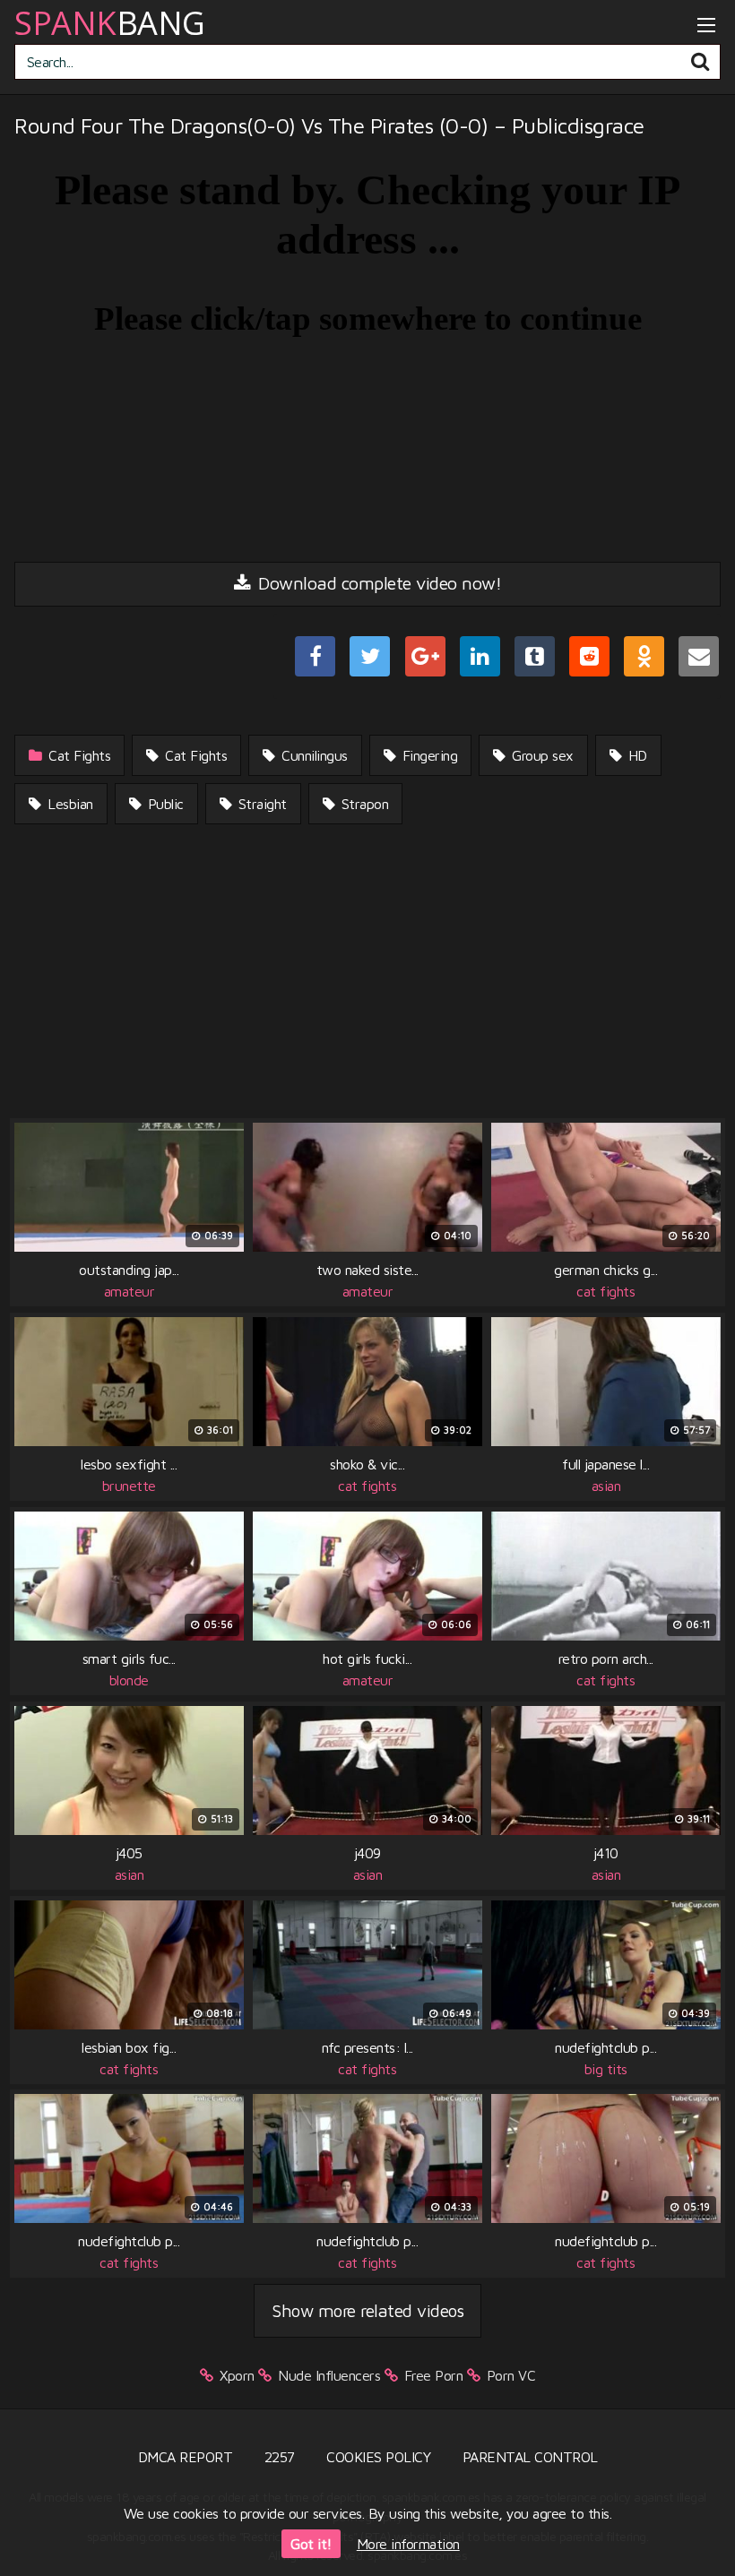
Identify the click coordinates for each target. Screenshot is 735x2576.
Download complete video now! (378, 583)
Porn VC (511, 2375)
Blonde (129, 1680)
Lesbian (69, 804)
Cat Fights (78, 755)
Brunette (129, 1486)
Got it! (311, 2544)
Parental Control (530, 2457)
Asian (606, 1486)
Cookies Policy (378, 2457)
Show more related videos (367, 2310)
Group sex (541, 755)
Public (164, 804)
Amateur (130, 1291)
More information (408, 2544)
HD (636, 755)
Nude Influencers (329, 2375)
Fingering (428, 755)
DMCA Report (186, 2457)
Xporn (237, 2375)
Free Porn (434, 2375)
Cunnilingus (313, 755)
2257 (280, 2457)
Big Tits (606, 2069)
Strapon (363, 804)
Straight (260, 804)
